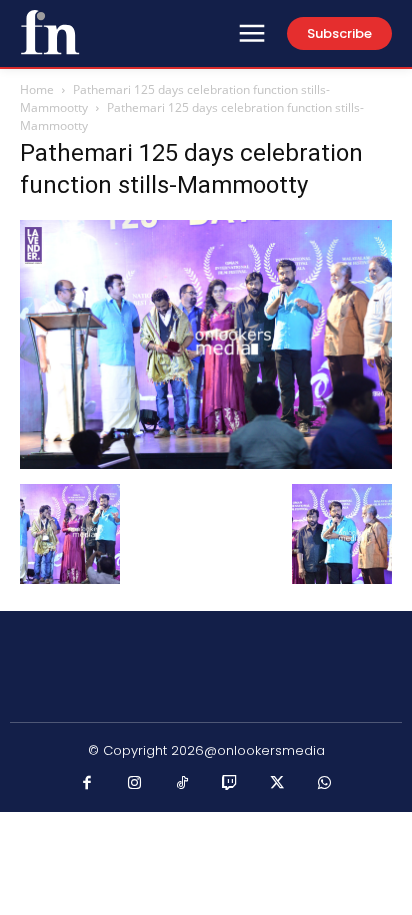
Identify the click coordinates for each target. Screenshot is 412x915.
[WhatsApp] (325, 784)
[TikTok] (183, 784)
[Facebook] (88, 784)
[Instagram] (135, 784)
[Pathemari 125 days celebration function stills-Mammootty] (206, 463)
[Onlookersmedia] (50, 32)
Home (37, 89)
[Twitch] (230, 784)
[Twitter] (278, 784)
